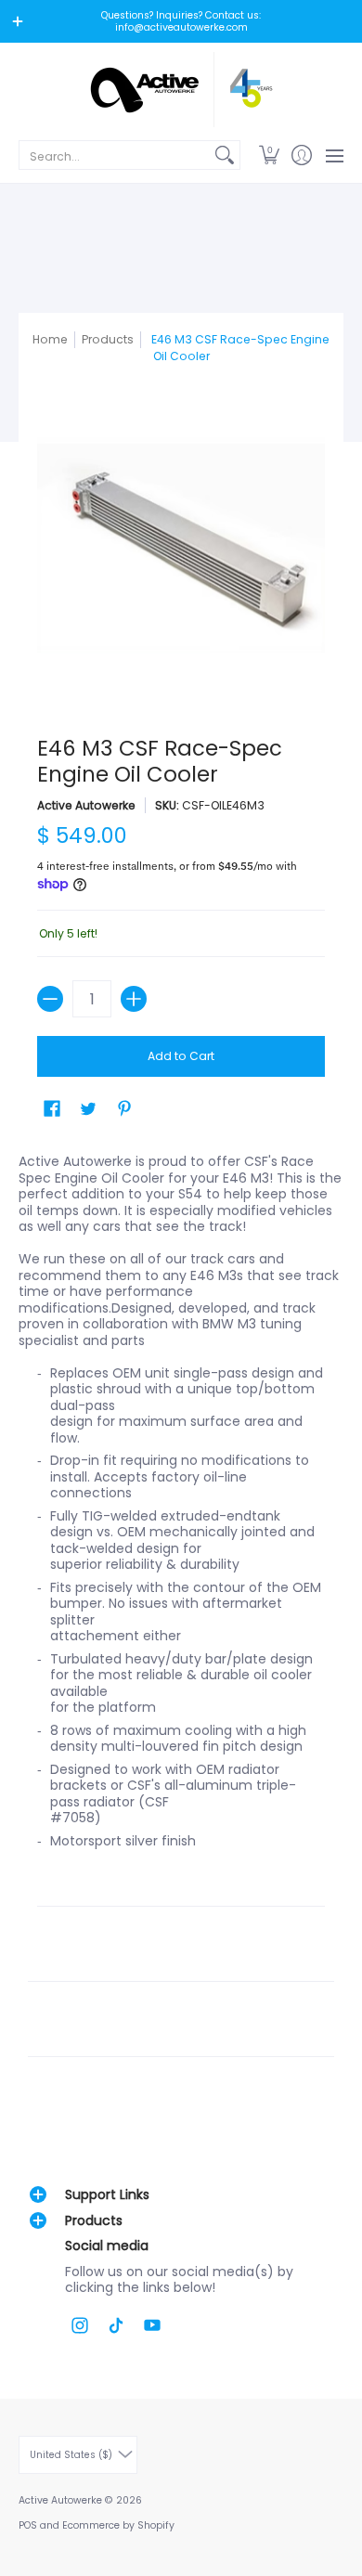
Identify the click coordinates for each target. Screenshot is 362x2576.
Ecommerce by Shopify (118, 2525)
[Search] (225, 155)
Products (108, 339)
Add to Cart (181, 1056)
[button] (269, 155)
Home (50, 339)
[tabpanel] (181, 1619)
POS (28, 2525)
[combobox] (115, 155)
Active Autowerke (86, 805)
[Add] (134, 999)
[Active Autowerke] (181, 90)
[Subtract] (50, 999)
